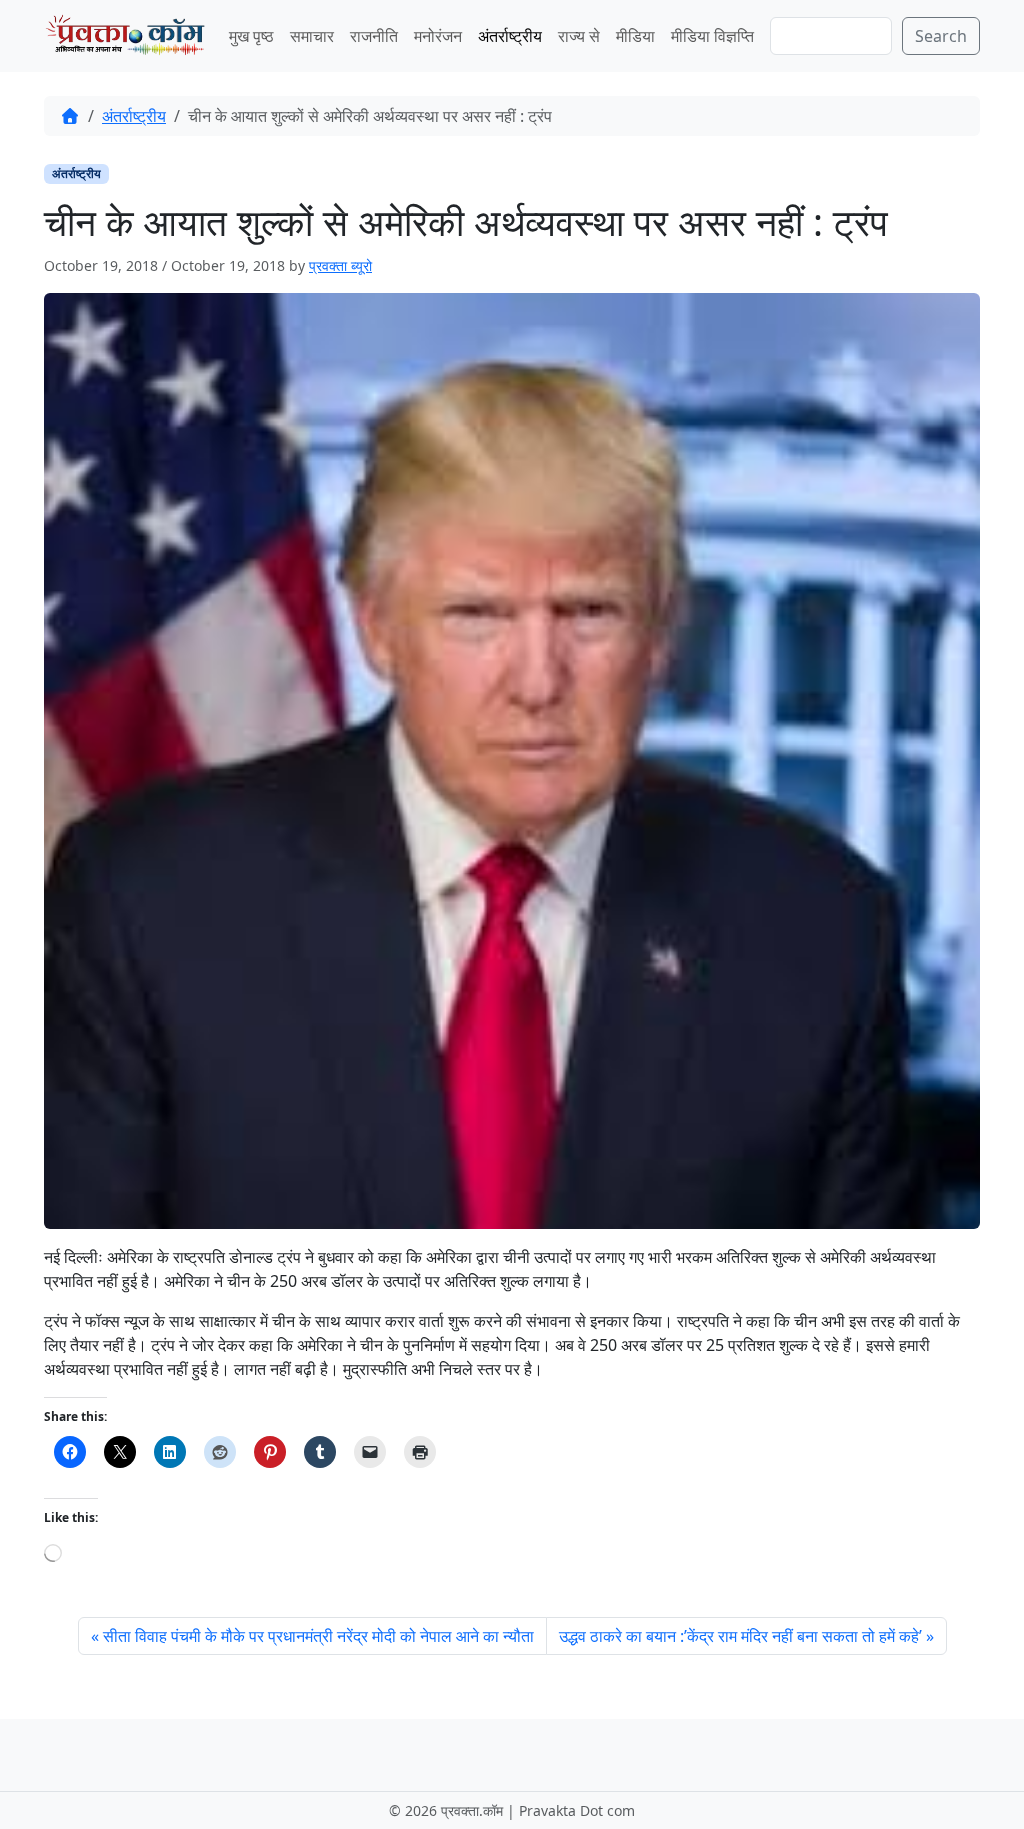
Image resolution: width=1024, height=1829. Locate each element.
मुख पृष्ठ (251, 36)
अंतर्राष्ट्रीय (510, 36)
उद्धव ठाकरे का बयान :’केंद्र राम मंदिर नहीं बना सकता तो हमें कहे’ (740, 1636)
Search (941, 36)
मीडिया (635, 36)
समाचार (312, 36)
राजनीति (374, 36)
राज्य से (579, 36)
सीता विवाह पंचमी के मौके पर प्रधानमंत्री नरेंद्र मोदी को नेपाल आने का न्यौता (318, 1636)
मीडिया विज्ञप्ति (712, 36)
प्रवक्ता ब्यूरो (340, 265)
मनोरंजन (438, 36)
